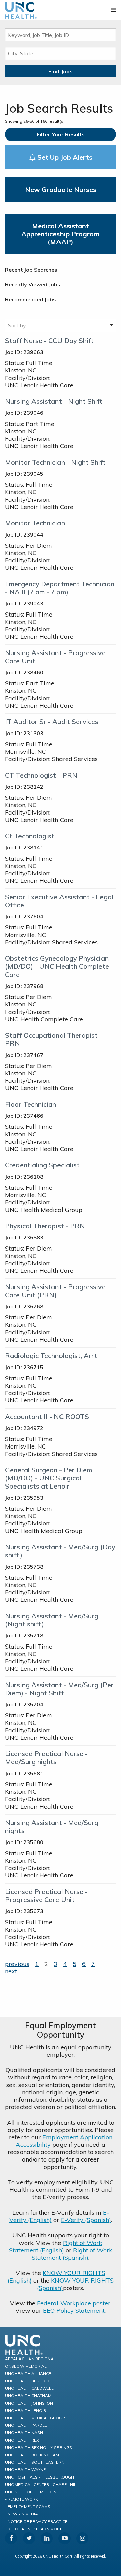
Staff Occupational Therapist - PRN (54, 1039)
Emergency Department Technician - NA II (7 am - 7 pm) (60, 588)
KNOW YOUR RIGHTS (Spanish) (75, 2284)
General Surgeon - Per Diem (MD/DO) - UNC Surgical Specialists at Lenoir (49, 1478)
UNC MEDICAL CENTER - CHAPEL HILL (42, 2484)
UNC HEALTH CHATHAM (28, 2396)
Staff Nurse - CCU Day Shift (49, 340)
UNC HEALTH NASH (24, 2433)
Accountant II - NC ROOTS (47, 1416)
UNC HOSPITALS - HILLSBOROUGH (39, 2477)
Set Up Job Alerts (64, 157)
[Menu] (113, 10)
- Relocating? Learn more (34, 2529)
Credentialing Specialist (42, 1165)
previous (17, 1964)
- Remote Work (22, 2499)
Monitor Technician (35, 523)
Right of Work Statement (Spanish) (72, 2254)
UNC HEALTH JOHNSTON (29, 2403)
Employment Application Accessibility (64, 2141)
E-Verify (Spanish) (86, 2220)
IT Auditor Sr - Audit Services (52, 722)
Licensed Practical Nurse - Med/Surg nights (46, 1758)
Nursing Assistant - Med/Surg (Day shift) (60, 1551)
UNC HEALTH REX (22, 2440)
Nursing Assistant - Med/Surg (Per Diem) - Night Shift (59, 1689)
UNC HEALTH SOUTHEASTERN (35, 2462)
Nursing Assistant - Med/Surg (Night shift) (52, 1620)
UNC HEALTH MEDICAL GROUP (35, 2418)
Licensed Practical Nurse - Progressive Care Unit (46, 1895)
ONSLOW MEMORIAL (26, 2366)
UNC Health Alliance (28, 2373)
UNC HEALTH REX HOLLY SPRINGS (38, 2447)
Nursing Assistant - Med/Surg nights (52, 1827)
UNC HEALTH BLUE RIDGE (30, 2381)
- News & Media (22, 2514)
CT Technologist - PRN (41, 775)
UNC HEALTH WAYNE (25, 2470)
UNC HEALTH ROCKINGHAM (32, 2455)
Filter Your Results (61, 134)
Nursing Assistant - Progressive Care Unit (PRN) (55, 1291)
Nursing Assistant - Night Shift (54, 401)
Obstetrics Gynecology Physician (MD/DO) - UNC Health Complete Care (57, 966)
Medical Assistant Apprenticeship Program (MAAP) (61, 234)
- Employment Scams (28, 2507)
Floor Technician (31, 1104)
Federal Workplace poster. (74, 2303)
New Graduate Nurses (61, 189)
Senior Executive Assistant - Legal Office (59, 901)
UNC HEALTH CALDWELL (29, 2388)
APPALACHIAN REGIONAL (31, 2359)
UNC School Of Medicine (32, 2492)
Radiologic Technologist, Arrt (51, 1356)
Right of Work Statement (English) (56, 2246)
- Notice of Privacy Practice (36, 2521)
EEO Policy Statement (74, 2311)
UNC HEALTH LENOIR (26, 2410)
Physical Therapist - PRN (45, 1226)
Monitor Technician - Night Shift (55, 462)
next (11, 1971)
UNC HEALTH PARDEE (26, 2425)
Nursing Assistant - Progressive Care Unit (55, 657)
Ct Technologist (30, 836)
